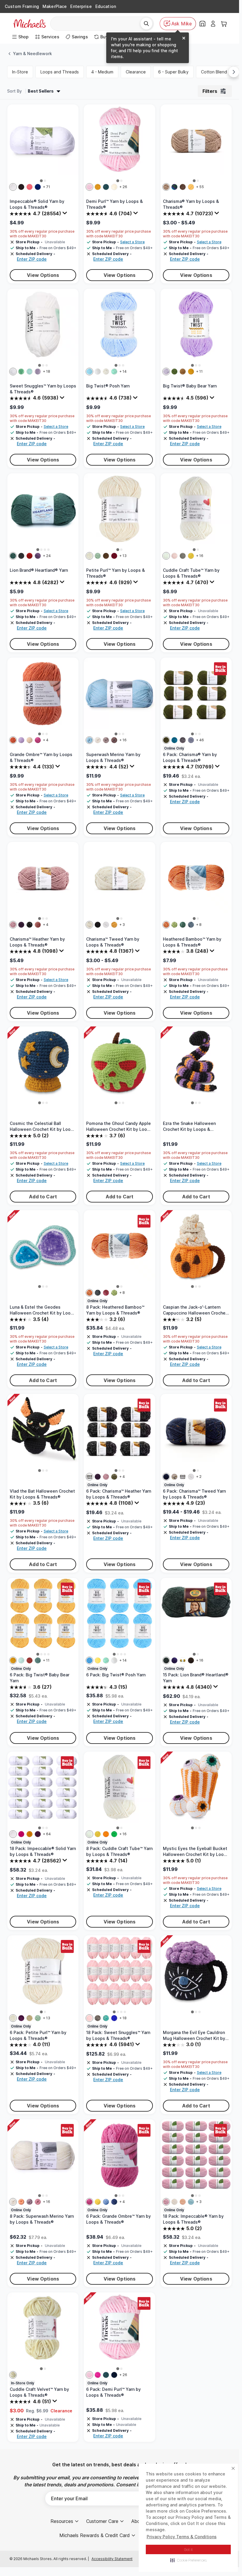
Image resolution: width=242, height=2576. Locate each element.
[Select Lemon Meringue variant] (98, 1660)
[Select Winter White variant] (89, 556)
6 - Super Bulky (173, 72)
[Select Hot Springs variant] (174, 1660)
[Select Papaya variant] (166, 925)
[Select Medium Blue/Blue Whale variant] (38, 1660)
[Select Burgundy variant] (38, 925)
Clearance (136, 72)
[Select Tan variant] (106, 740)
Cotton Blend (214, 72)
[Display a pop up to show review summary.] (66, 214)
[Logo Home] (30, 24)
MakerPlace (55, 6)
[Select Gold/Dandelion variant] (191, 372)
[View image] (41, 181)
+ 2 (199, 1477)
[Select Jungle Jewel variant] (114, 1834)
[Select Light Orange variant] (21, 2202)
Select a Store (132, 242)
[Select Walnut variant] (183, 740)
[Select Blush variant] (13, 925)
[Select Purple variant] (21, 925)
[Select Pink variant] (89, 2018)
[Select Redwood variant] (30, 556)
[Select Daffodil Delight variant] (191, 556)
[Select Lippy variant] (21, 1834)
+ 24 (47, 556)
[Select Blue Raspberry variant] (89, 1660)
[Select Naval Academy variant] (114, 2202)
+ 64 (47, 1834)
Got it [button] (188, 2550)
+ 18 (46, 371)
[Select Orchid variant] (166, 2202)
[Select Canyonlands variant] (183, 1660)
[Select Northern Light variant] (174, 187)
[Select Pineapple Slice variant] (98, 2202)
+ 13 (123, 556)
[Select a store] (202, 24)
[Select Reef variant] (174, 740)
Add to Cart (43, 1197)
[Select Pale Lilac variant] (89, 187)
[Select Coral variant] (30, 187)
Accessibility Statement (112, 2559)
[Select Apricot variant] (183, 2202)
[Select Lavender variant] (38, 372)
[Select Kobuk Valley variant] (38, 556)
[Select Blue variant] (114, 2018)
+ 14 (123, 371)
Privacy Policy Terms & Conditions (182, 2537)
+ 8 (199, 925)
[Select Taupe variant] (166, 187)
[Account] (213, 24)
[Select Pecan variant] (183, 187)
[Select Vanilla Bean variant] (106, 372)
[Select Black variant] (21, 187)
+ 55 (200, 187)
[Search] (146, 24)
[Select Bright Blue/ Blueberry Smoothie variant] (89, 372)
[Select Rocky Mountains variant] (13, 556)
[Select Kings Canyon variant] (166, 1660)
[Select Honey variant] (114, 925)
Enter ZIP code (32, 259)
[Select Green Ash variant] (21, 372)
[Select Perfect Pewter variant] (183, 556)
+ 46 (200, 740)
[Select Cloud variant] (174, 2202)
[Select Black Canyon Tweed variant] (21, 556)
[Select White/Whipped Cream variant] (114, 1660)
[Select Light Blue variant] (89, 740)
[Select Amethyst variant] (38, 1834)
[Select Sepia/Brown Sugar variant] (183, 372)
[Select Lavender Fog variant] (21, 740)
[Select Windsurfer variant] (106, 2202)
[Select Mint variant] (30, 372)
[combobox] (98, 24)
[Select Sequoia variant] (191, 1660)
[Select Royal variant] (38, 187)
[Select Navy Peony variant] (114, 2375)
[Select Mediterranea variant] (106, 187)
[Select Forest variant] (166, 740)
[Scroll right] (234, 72)
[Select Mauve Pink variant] (38, 2202)
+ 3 (122, 925)
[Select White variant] (13, 187)
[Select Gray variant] (98, 2018)
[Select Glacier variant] (191, 2202)
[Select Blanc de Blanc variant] (114, 187)
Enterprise (81, 6)
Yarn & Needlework (32, 54)
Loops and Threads (60, 72)
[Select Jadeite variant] (98, 556)
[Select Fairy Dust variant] (174, 556)
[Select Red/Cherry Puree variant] (30, 1660)
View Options (43, 275)
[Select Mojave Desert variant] (30, 740)
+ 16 (200, 556)
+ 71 (46, 187)
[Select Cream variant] (98, 740)
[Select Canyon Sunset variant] (13, 740)
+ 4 (46, 740)
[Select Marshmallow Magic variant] (166, 556)
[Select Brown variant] (114, 740)
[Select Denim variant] (191, 925)
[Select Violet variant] (191, 740)
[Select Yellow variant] (191, 187)
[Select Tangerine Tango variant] (106, 1834)
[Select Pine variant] (183, 925)
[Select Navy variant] (166, 1477)
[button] (188, 2560)
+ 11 (199, 371)
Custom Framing (22, 6)
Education (106, 6)
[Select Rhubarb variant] (114, 556)
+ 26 (123, 187)
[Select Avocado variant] (174, 925)
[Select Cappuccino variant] (106, 556)
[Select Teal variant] (106, 2018)
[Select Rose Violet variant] (98, 2375)
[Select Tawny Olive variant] (98, 187)
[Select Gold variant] (30, 1834)
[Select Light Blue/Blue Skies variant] (21, 1660)
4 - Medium (102, 72)
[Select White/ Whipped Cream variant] (98, 372)
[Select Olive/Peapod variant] (174, 372)
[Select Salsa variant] (106, 1293)
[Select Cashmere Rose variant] (38, 740)
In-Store (20, 72)
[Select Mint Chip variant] (114, 372)
